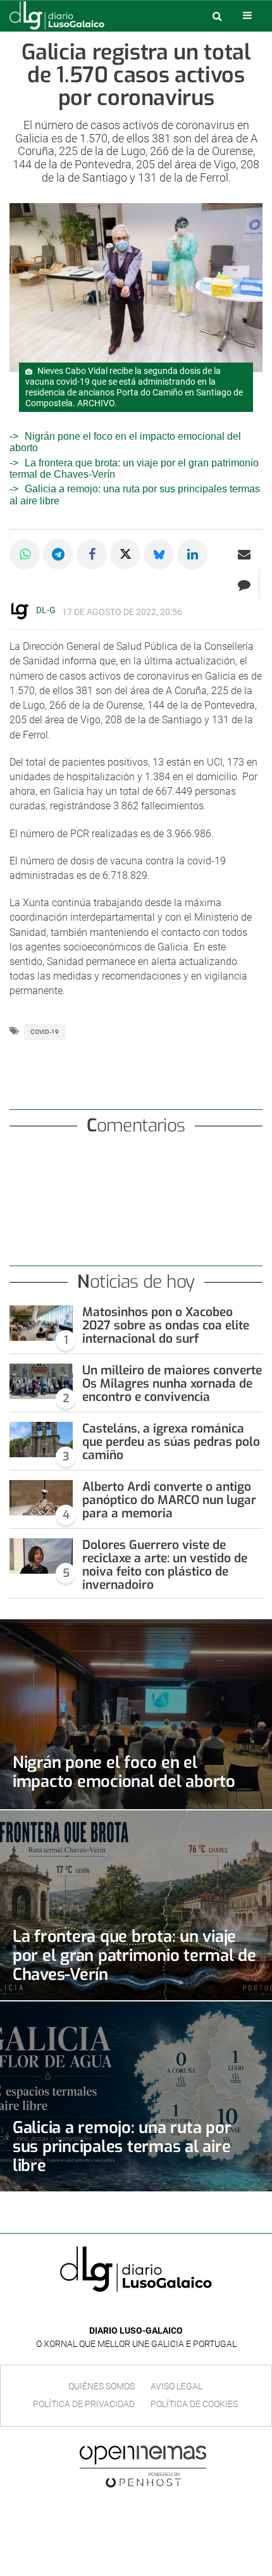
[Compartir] (25, 554)
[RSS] (165, 2312)
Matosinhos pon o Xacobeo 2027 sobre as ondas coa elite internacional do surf (166, 1325)
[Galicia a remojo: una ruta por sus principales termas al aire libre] (136, 2096)
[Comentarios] (244, 585)
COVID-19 (45, 1032)
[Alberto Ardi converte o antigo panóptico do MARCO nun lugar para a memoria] (41, 1498)
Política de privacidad (84, 2404)
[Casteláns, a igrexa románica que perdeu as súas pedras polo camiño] (41, 1440)
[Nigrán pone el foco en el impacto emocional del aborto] (136, 1714)
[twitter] (145, 2312)
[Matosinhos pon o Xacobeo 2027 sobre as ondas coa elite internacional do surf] (41, 1323)
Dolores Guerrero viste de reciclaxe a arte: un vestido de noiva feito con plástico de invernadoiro (165, 1565)
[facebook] (126, 2312)
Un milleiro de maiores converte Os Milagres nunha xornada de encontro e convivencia (172, 1384)
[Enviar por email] (244, 554)
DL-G (46, 610)
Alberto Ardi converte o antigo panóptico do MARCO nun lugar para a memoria (169, 1500)
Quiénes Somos (102, 2386)
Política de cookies (194, 2404)
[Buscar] (217, 16)
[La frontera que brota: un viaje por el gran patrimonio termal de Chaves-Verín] (136, 1905)
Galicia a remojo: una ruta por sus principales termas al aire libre (122, 2146)
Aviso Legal (176, 2386)
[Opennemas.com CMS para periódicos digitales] (143, 2466)
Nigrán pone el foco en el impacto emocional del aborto (124, 1772)
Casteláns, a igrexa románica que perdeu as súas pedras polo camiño (171, 1442)
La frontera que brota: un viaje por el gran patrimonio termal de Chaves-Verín (134, 1955)
